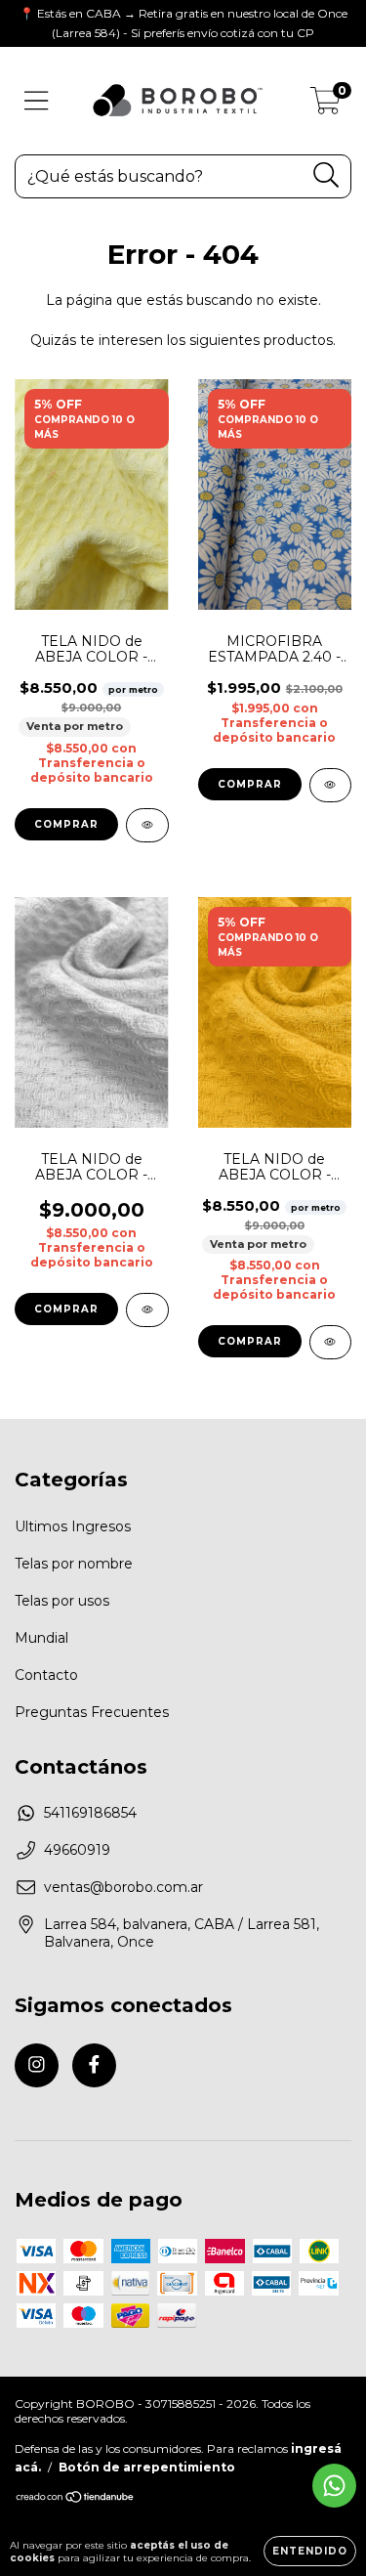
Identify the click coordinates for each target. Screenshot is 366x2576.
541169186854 (90, 1813)
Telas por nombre (74, 1564)
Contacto (46, 1675)
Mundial (41, 1638)
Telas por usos (62, 1601)
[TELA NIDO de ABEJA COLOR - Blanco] (147, 1310)
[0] (325, 106)
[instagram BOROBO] (37, 2065)
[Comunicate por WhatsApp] (334, 2486)
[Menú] (37, 101)
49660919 (77, 1850)
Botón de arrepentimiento (147, 2467)
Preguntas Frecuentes (92, 1712)
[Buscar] (326, 175)
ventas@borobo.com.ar (123, 1887)
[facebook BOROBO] (94, 2065)
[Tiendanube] (76, 2499)
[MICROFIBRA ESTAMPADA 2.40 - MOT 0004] (331, 785)
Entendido (310, 2551)
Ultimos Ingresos (73, 1526)
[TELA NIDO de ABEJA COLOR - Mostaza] (331, 1342)
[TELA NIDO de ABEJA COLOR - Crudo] (147, 825)
